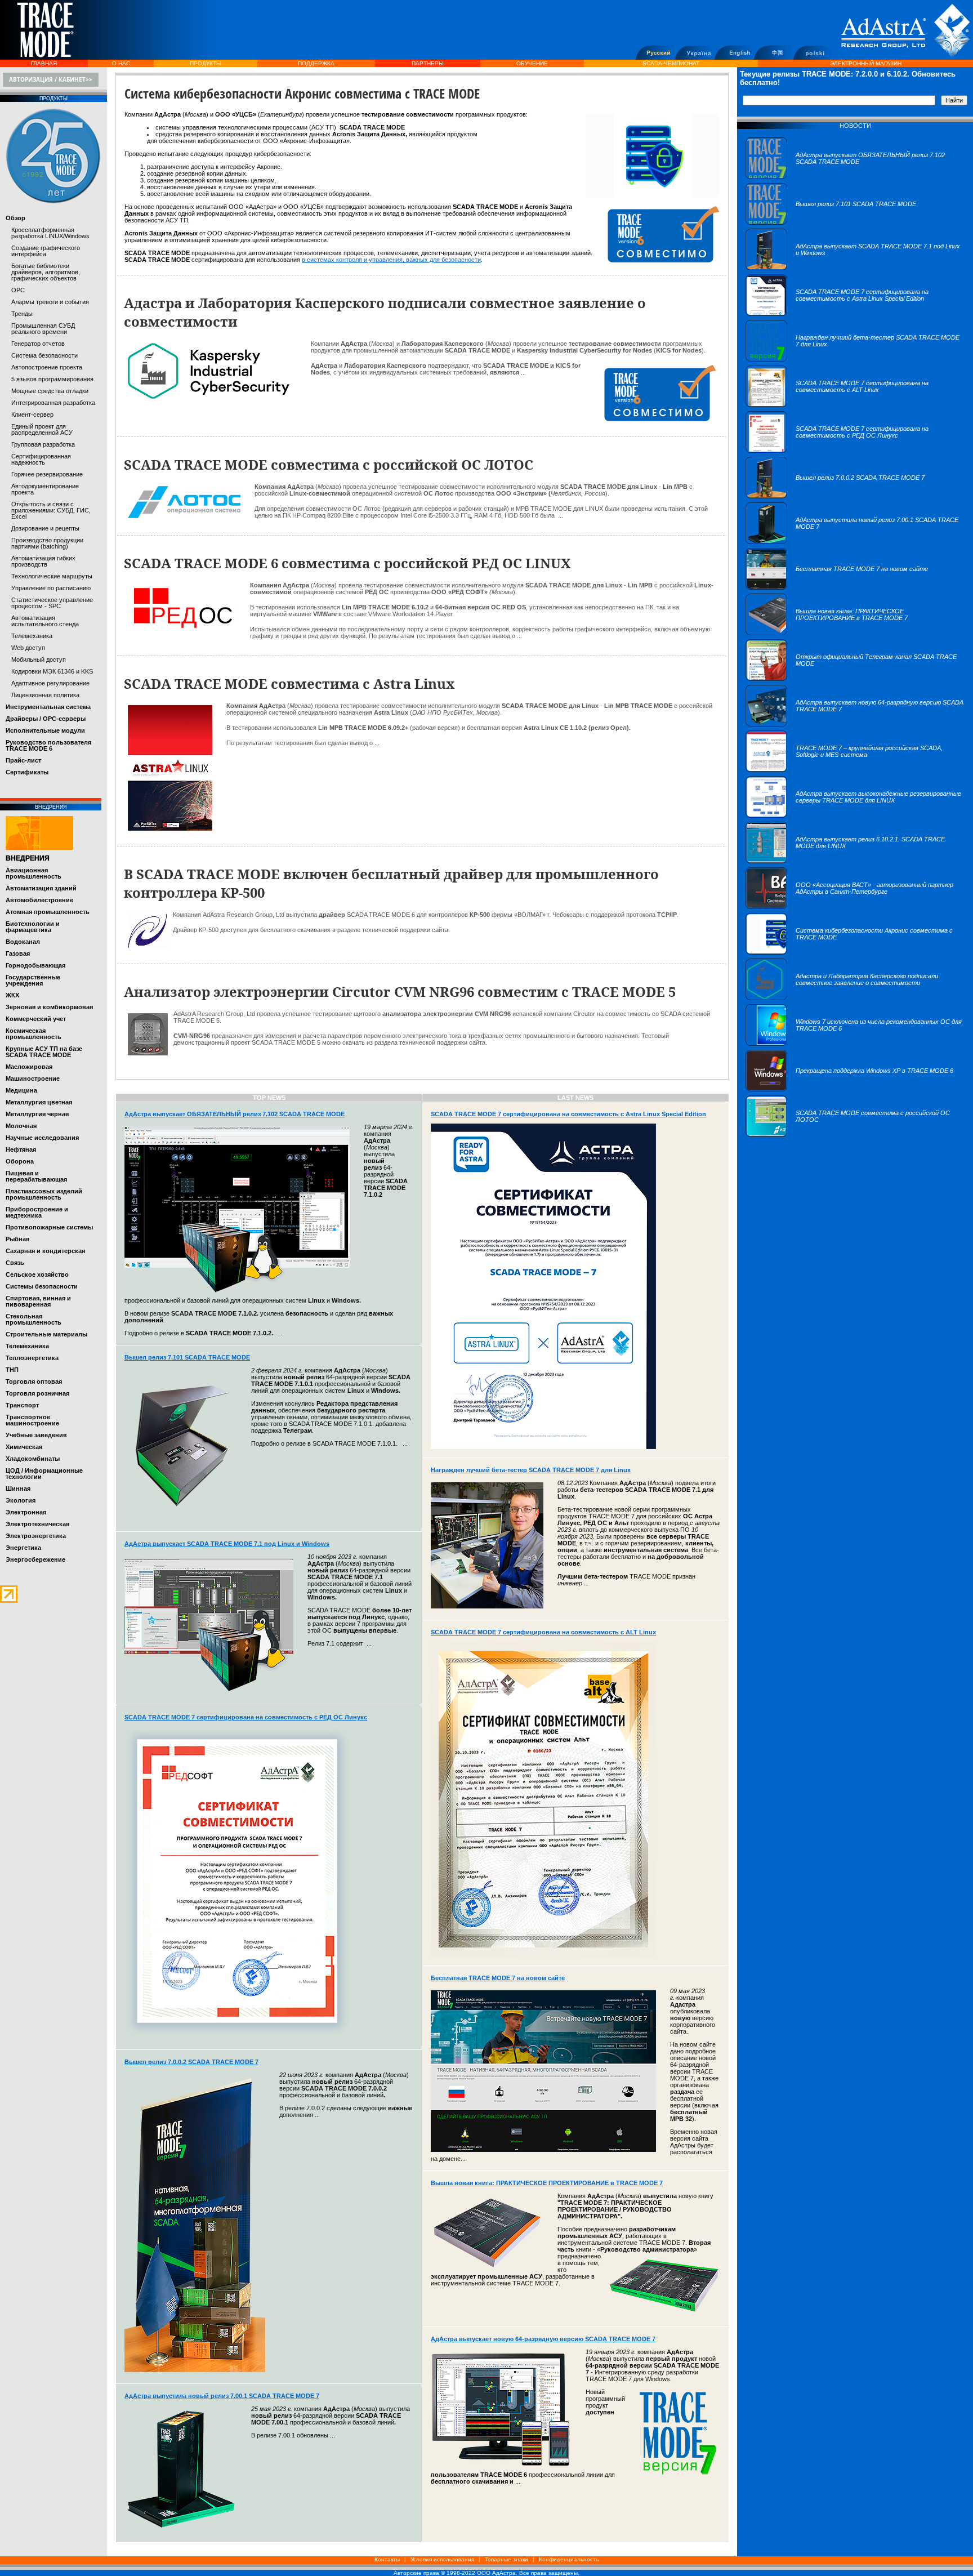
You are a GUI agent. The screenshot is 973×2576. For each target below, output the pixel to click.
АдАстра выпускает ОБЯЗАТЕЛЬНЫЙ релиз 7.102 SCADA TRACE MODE (235, 1114)
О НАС (121, 63)
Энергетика (23, 1548)
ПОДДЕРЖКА (316, 63)
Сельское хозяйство (37, 1274)
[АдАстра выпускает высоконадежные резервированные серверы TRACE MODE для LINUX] (855, 815)
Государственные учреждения (33, 980)
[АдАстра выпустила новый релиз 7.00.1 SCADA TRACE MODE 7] (855, 542)
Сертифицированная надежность (41, 459)
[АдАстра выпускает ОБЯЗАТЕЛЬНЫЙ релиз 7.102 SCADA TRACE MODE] (855, 177)
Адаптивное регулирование (50, 683)
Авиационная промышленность (34, 873)
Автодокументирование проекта (45, 489)
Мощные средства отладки (50, 391)
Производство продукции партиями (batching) (47, 543)
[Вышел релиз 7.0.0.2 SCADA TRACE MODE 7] (835, 496)
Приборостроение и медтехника (37, 1212)
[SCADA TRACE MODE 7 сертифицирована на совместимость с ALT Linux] (855, 405)
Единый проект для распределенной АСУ (42, 429)
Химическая (24, 1447)
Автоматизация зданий (41, 888)
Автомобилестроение (39, 900)
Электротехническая (37, 1524)
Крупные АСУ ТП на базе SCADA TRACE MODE (44, 1052)
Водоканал (23, 942)
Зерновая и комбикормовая (49, 1007)
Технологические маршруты (52, 576)
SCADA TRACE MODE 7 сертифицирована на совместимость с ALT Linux (543, 1632)
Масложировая (29, 1067)
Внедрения (28, 858)
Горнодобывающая (35, 965)
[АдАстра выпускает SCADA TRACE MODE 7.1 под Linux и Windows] (855, 268)
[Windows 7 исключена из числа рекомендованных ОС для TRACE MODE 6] (855, 1044)
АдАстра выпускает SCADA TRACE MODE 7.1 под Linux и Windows (227, 1544)
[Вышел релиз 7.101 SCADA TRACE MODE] (831, 222)
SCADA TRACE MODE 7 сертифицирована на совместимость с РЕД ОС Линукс (246, 1717)
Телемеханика (32, 636)
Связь (15, 1263)
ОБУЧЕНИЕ (532, 63)
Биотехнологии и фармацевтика (33, 927)
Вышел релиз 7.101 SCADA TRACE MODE (187, 1357)
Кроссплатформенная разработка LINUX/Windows (50, 233)
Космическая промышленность (34, 1034)
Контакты (387, 2559)
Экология (21, 1500)
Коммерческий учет (36, 1019)
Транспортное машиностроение (32, 1420)
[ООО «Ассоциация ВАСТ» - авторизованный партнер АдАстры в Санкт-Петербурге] (855, 907)
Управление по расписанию (51, 588)
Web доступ (28, 648)
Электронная (26, 1512)
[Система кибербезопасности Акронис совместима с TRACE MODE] (855, 952)
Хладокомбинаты (33, 1459)
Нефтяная (21, 1149)
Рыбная (17, 1239)
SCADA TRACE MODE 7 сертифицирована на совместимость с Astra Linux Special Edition (568, 1114)
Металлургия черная (37, 1114)
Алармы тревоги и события (50, 302)
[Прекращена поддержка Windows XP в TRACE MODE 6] (849, 1089)
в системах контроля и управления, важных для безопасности (391, 260)
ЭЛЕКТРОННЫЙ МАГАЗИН (866, 63)
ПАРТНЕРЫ (428, 63)
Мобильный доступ (39, 659)
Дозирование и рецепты (45, 528)
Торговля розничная (37, 1393)
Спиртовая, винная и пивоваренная (38, 1301)
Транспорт (22, 1405)
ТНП (12, 1370)
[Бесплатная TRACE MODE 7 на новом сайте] (837, 587)
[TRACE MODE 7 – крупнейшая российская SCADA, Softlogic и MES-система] (855, 770)
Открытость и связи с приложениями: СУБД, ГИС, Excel (51, 510)
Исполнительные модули (45, 730)
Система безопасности (44, 355)
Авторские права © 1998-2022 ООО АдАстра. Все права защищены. (486, 2573)
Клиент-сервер (32, 415)
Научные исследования (42, 1138)
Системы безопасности (42, 1286)
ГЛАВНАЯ (44, 63)
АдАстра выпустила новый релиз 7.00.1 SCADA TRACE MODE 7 (222, 2396)
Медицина (21, 1090)
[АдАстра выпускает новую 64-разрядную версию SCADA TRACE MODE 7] (855, 724)
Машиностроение (33, 1078)
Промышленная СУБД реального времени (43, 329)
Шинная (18, 1488)
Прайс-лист (23, 760)
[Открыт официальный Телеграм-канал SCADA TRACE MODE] (855, 679)
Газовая (18, 953)
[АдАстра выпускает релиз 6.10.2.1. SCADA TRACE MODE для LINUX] (855, 861)
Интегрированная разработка (53, 403)
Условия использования (442, 2559)
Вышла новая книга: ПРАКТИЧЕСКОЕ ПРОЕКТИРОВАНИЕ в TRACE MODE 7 (547, 2183)
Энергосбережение (35, 1559)
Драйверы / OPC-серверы (46, 719)
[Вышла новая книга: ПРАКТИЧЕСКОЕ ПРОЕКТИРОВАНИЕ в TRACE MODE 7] (855, 633)
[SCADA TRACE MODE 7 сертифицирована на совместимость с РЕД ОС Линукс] (855, 451)
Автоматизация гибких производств (43, 561)
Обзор (15, 218)
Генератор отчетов (38, 344)
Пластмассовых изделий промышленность (44, 1194)
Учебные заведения (36, 1435)
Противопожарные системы (49, 1227)
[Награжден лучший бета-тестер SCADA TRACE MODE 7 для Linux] (855, 359)
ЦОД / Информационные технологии (44, 1474)
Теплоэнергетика (32, 1358)
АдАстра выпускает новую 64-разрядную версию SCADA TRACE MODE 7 (543, 2339)
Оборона (20, 1161)
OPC (18, 290)
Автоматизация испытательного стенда (45, 621)
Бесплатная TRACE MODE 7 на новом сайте (498, 1978)
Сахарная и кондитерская (45, 1251)
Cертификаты (27, 772)
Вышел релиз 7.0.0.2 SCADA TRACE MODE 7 (191, 2062)
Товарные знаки (506, 2559)
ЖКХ (12, 995)
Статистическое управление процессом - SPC (52, 603)
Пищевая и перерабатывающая (36, 1176)
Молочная (21, 1126)
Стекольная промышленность (34, 1319)
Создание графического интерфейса (46, 251)
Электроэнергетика (36, 1536)
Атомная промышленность (48, 912)
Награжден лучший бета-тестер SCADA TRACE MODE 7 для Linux (531, 1470)
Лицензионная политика (45, 695)
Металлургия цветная (39, 1102)
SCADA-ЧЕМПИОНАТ (671, 63)
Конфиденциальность (569, 2559)
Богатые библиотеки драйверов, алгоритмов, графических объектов (46, 272)
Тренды (22, 314)
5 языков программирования (52, 379)
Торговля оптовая (34, 1381)
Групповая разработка (43, 444)
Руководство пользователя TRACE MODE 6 (48, 745)
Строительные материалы (46, 1334)
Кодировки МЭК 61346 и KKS (52, 671)
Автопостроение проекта (47, 367)
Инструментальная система (48, 707)
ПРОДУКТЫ (206, 63)
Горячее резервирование (47, 474)
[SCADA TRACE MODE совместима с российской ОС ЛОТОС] (855, 1135)
